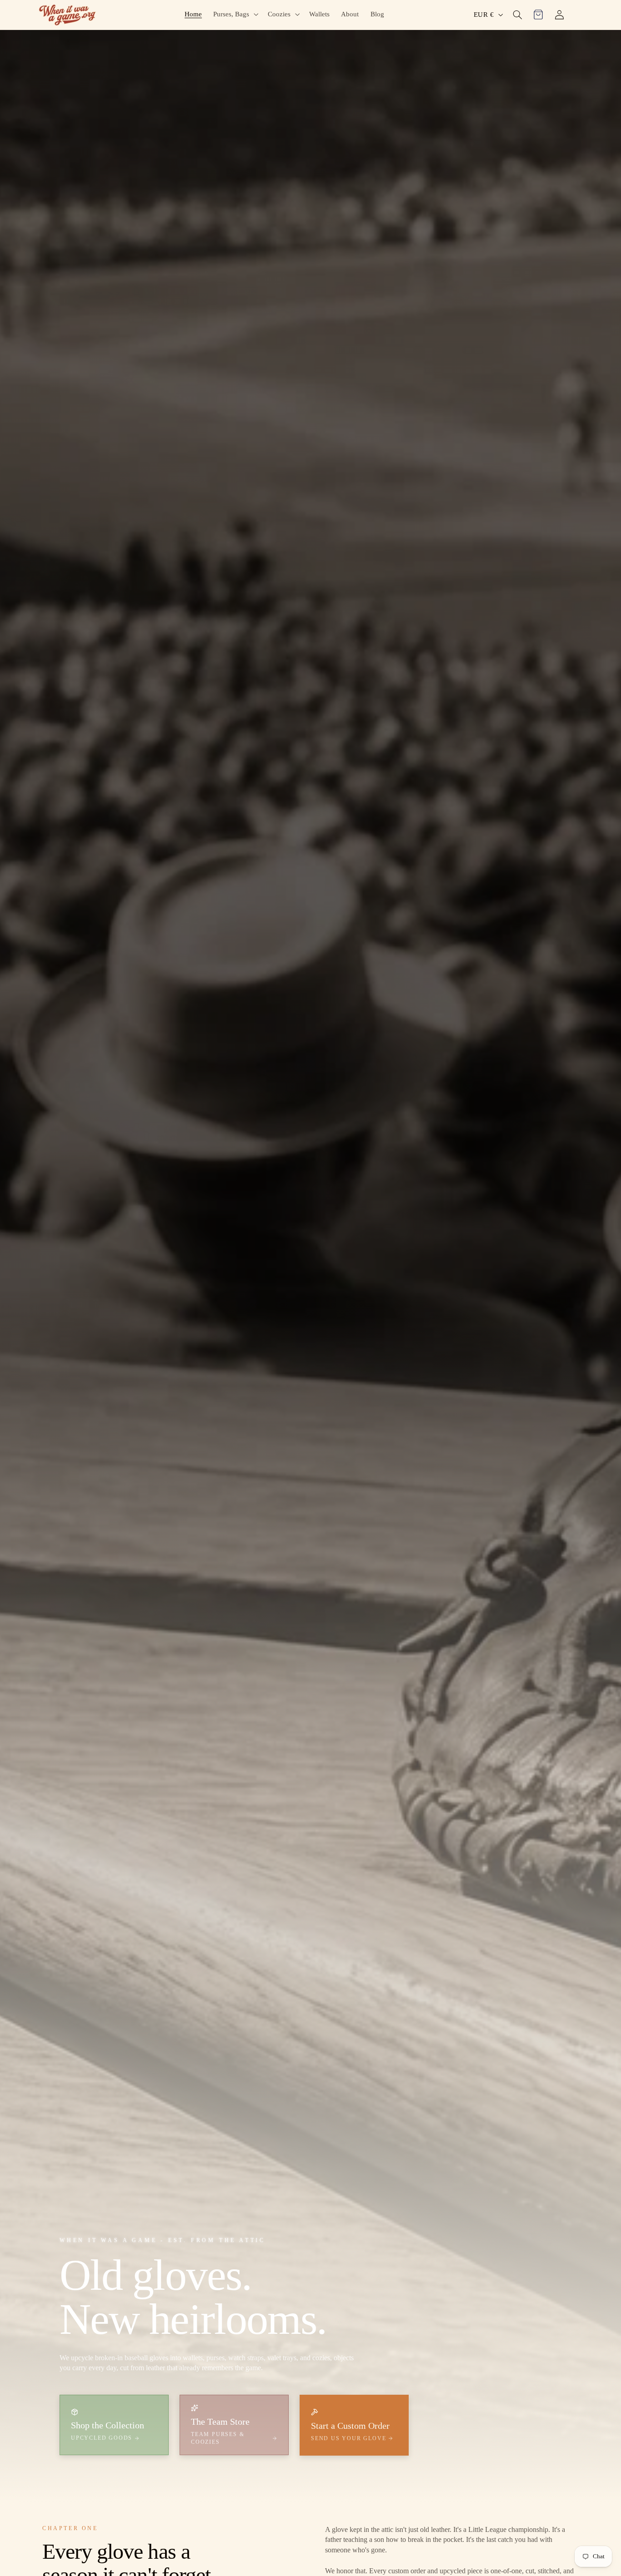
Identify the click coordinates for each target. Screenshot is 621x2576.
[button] (235, 14)
